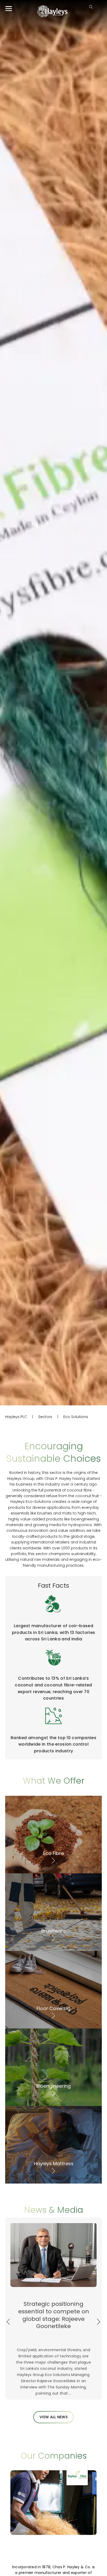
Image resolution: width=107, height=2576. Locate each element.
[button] (8, 2322)
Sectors (45, 1417)
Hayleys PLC (16, 1417)
